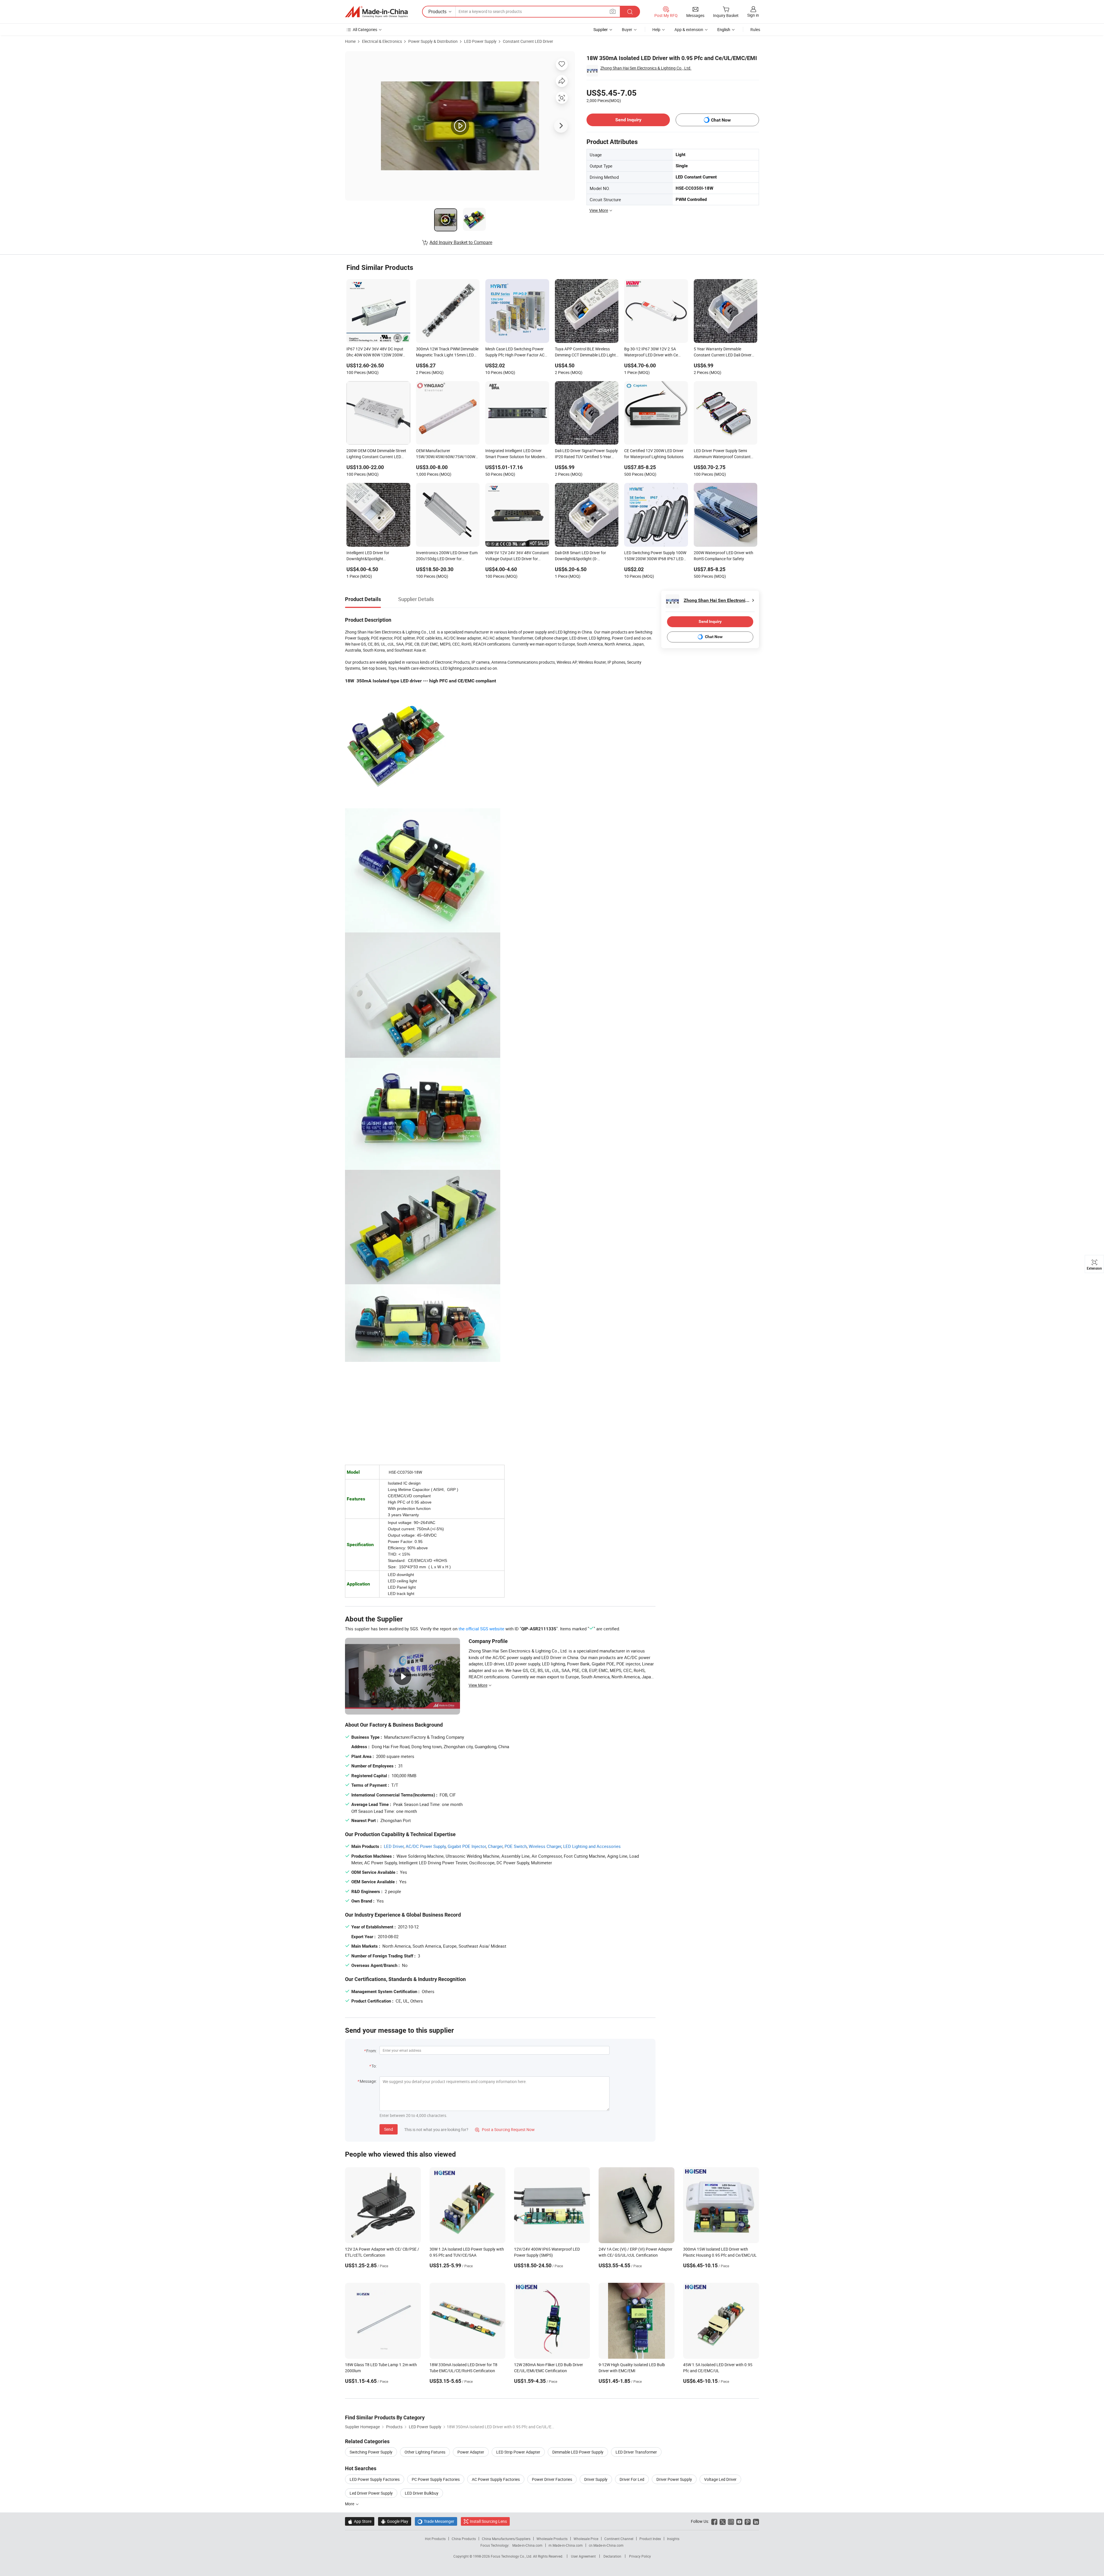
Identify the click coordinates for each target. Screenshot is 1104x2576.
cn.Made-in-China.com (606, 2545)
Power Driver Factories (552, 2479)
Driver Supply (596, 2479)
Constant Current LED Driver (528, 41)
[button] (613, 11)
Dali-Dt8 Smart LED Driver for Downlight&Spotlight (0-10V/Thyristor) (580, 556)
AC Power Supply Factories (496, 2479)
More (350, 2504)
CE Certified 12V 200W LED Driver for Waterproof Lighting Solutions (654, 454)
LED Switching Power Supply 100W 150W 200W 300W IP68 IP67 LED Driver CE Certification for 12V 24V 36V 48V (655, 556)
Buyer (627, 29)
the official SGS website (481, 1629)
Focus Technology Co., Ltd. (512, 2556)
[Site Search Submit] (630, 12)
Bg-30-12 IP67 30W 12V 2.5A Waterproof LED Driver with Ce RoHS (651, 352)
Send (389, 2129)
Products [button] (437, 11)
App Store (360, 2521)
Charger (495, 1846)
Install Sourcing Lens (488, 2521)
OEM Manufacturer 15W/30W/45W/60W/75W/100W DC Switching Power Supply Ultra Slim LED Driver (446, 454)
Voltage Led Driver (720, 2479)
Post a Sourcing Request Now (505, 2129)
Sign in (753, 15)
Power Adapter (471, 2452)
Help (656, 29)
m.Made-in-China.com (566, 2545)
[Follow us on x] (723, 2521)
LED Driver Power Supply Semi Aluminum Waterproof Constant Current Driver (722, 454)
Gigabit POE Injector (467, 1846)
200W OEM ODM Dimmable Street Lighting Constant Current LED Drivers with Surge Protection (376, 454)
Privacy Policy (640, 2556)
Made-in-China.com (527, 2545)
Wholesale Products (552, 2539)
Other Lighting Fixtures (425, 2452)
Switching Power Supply (371, 2452)
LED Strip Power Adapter (518, 2452)
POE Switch (516, 1846)
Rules (755, 29)
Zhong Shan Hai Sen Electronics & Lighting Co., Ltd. (646, 68)
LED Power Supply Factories (375, 2479)
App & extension (689, 29)
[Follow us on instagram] (731, 2521)
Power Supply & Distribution (433, 41)
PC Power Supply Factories (436, 2479)
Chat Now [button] (721, 120)
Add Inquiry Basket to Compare (461, 242)
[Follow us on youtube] (739, 2521)
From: (371, 2051)
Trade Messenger (436, 2521)
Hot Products (435, 2539)
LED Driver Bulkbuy (422, 2493)
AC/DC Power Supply (426, 1846)
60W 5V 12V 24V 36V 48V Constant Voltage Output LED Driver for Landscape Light (517, 556)
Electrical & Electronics (382, 41)
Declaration (612, 2556)
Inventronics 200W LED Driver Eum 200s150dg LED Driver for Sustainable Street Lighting (447, 556)
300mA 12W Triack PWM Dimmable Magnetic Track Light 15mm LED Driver (447, 352)
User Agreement (583, 2556)
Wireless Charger (545, 1846)
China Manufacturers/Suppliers (506, 2539)
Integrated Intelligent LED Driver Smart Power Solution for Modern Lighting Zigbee (515, 454)
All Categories (365, 29)
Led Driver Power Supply (371, 2493)
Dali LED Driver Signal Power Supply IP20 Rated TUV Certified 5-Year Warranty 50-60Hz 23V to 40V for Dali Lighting (586, 454)
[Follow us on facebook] (714, 2521)
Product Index (650, 2539)
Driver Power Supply (674, 2479)
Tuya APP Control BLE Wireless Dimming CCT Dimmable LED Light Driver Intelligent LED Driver (585, 352)
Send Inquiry (628, 120)
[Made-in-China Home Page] (376, 12)
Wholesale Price (586, 2539)
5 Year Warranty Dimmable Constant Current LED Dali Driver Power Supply (723, 352)
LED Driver (394, 1846)
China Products (464, 2539)
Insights (673, 2539)
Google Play (395, 2521)
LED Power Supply (480, 41)
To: (374, 2066)
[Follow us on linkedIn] (756, 2521)
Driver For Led (632, 2479)
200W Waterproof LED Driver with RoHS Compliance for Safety (723, 556)
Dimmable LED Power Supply (578, 2452)
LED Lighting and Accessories (592, 1846)
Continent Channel (619, 2539)
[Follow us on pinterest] (748, 2521)
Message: (368, 2081)
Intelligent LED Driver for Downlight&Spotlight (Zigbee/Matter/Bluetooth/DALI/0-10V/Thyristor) (377, 556)
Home (350, 41)
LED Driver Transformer (636, 2452)
